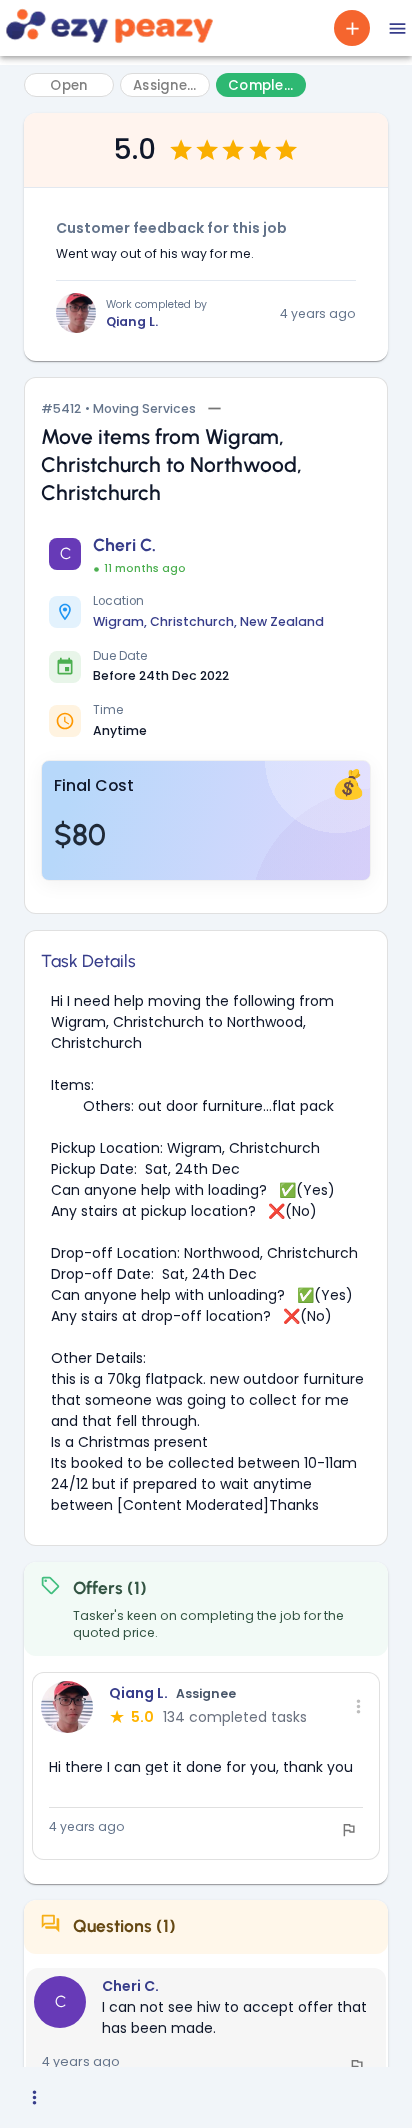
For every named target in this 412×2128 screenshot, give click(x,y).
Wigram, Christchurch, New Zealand (208, 621)
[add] (352, 28)
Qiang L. (132, 321)
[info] (349, 1830)
